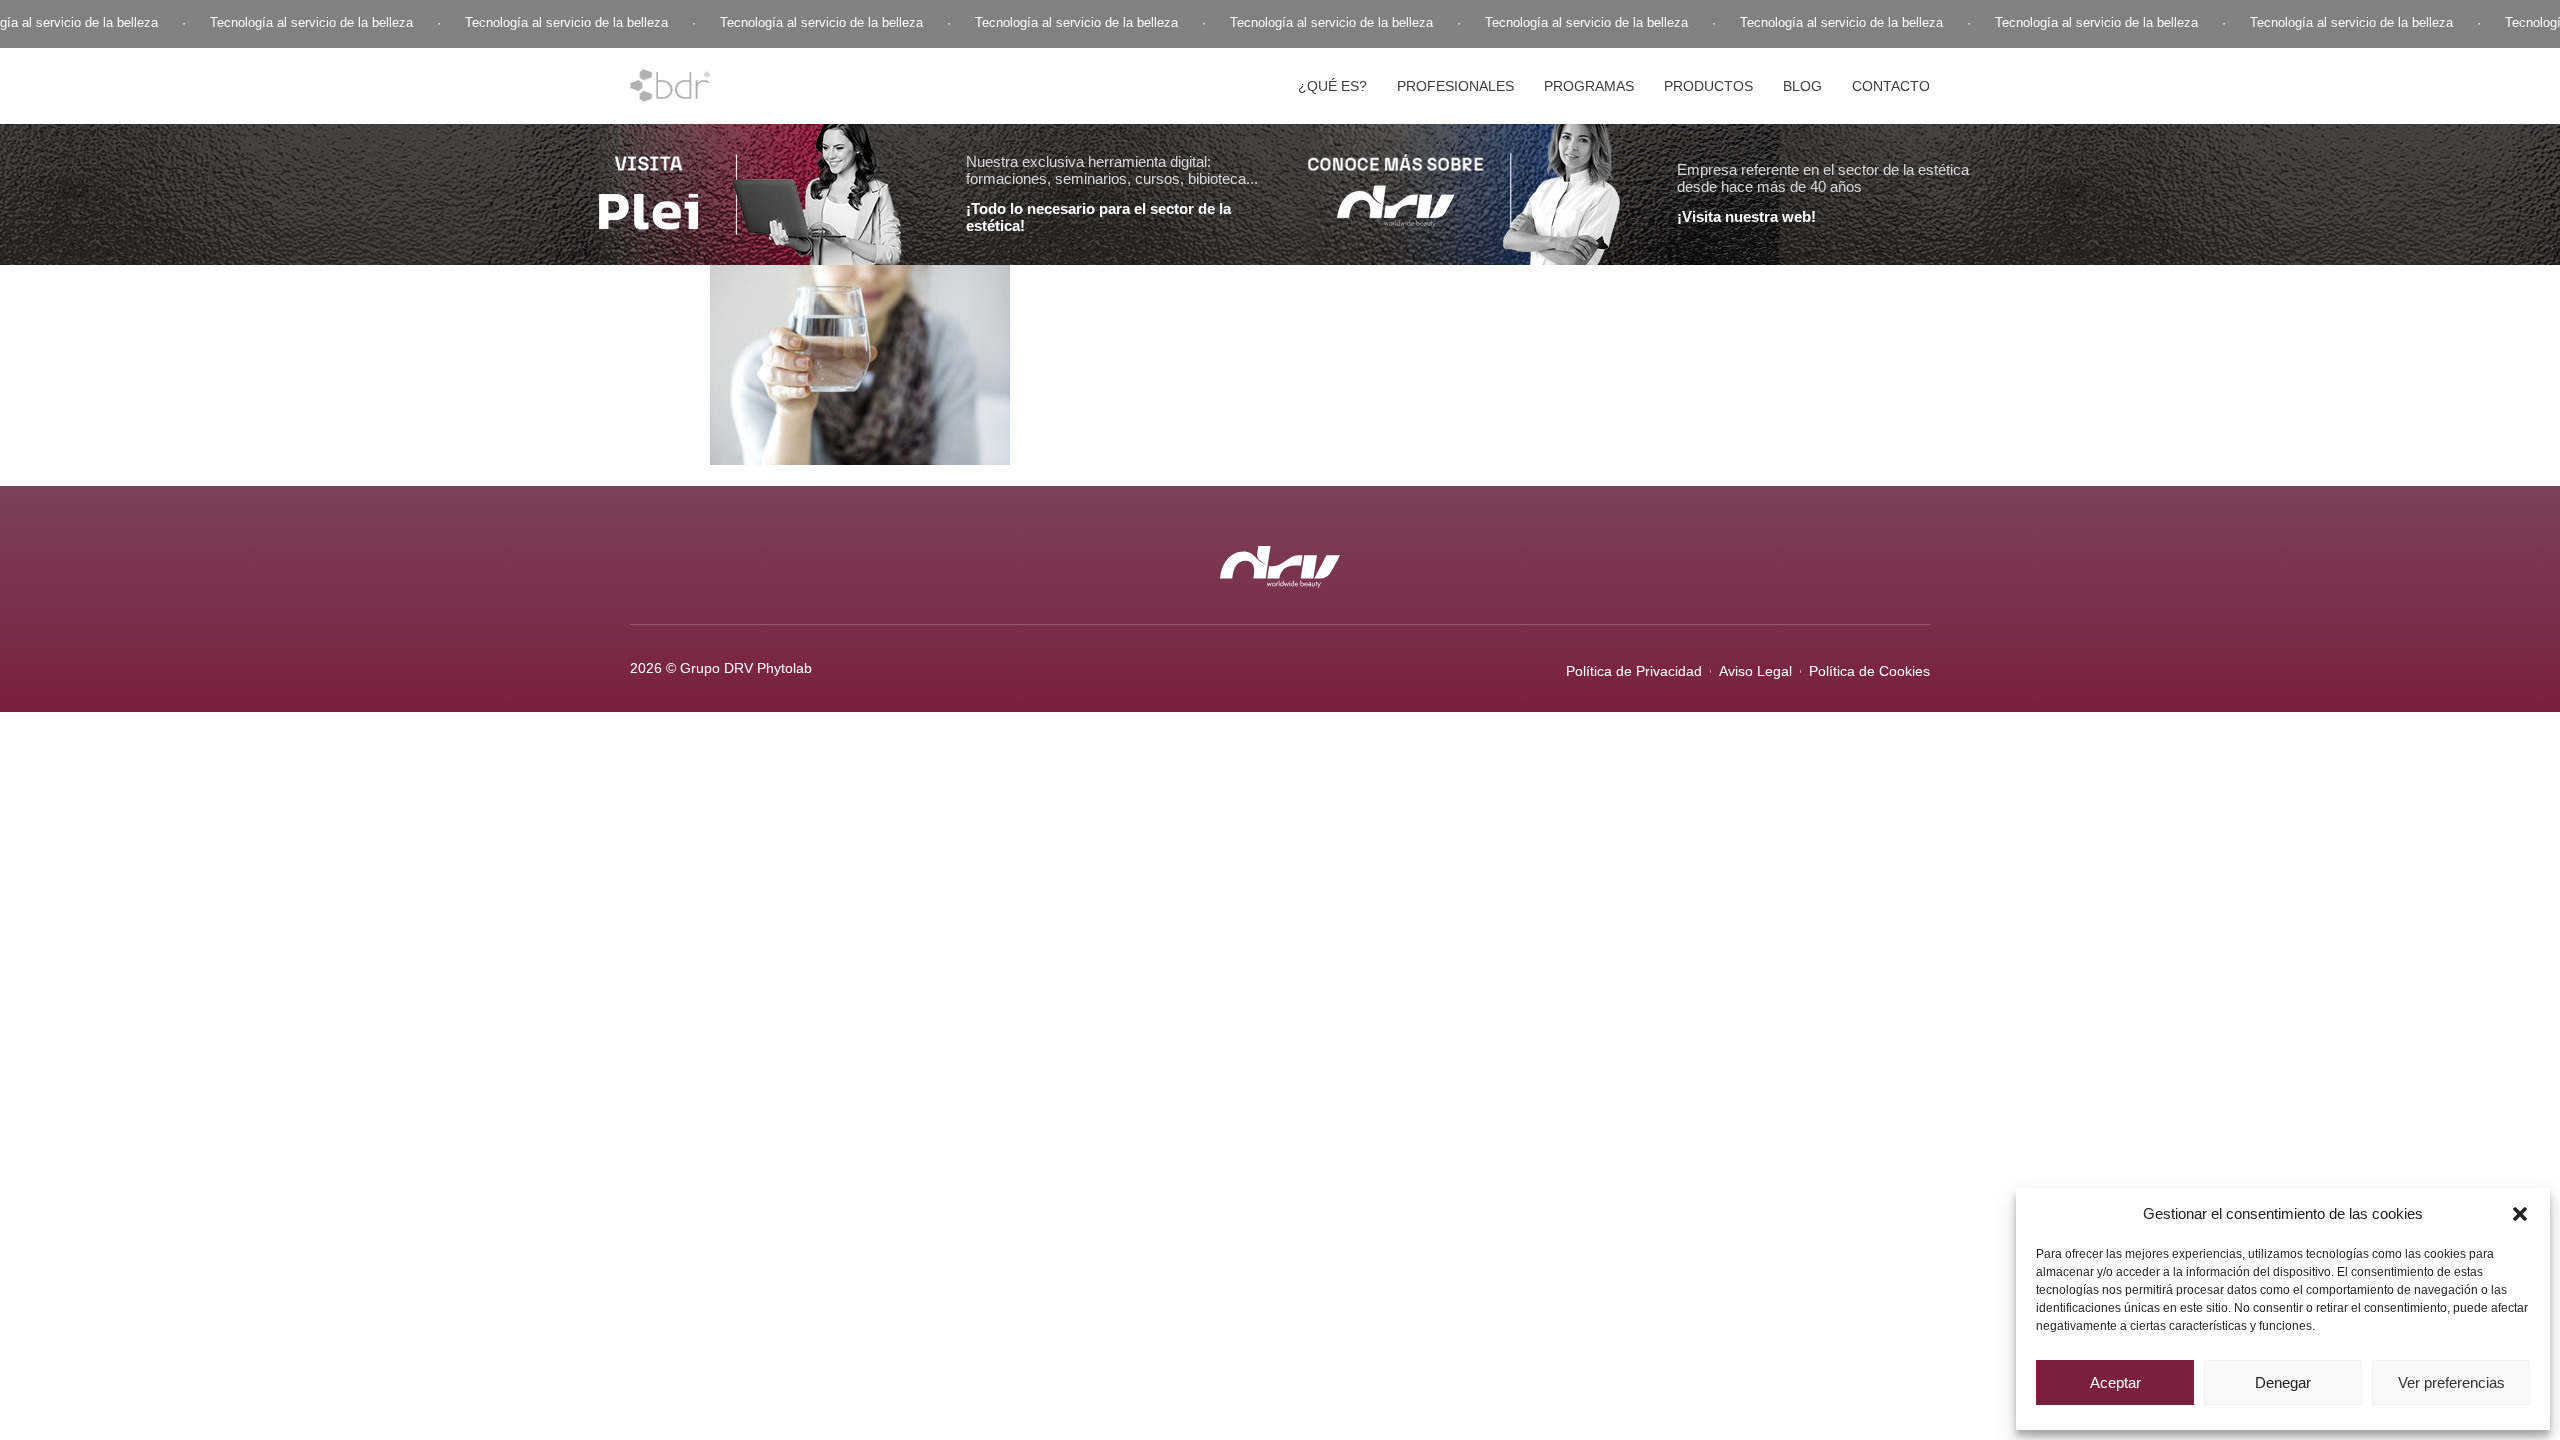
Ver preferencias (2451, 1382)
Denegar (2283, 1382)
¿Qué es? (1332, 86)
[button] (2520, 1214)
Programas (1589, 86)
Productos (1708, 86)
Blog (1802, 86)
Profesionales (1455, 86)
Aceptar (2115, 1382)
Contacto (1891, 86)
